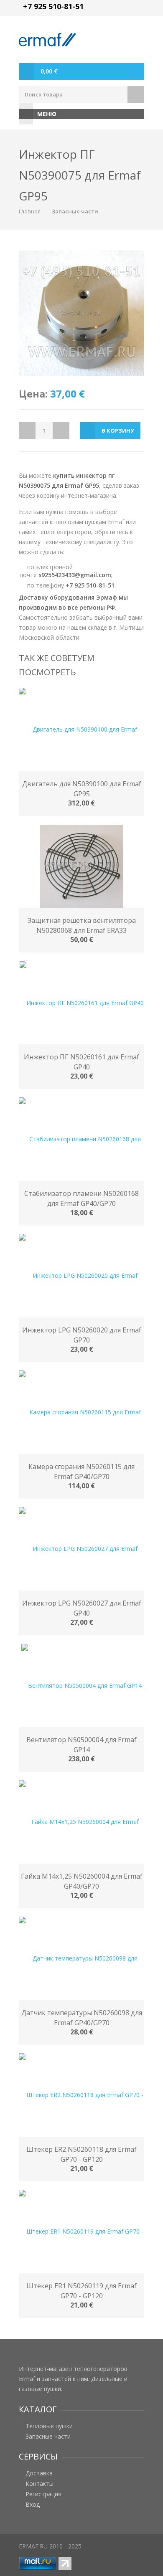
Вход (33, 2505)
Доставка (39, 2473)
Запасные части (75, 211)
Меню (47, 114)
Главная (30, 211)
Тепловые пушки (49, 2426)
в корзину (118, 431)
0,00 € (49, 71)
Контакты (39, 2484)
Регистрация (43, 2494)
